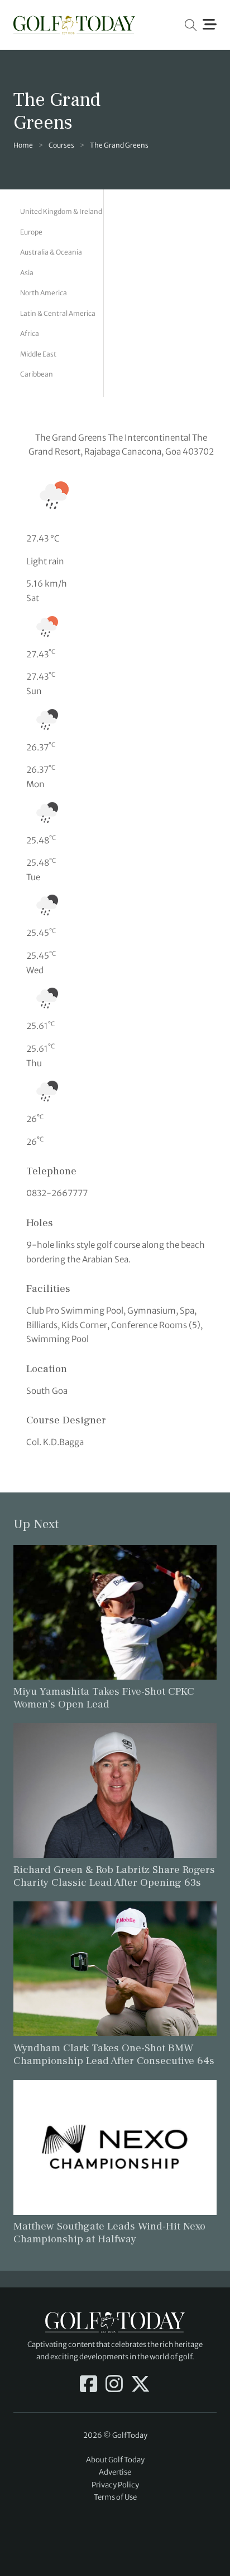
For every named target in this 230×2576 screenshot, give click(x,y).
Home (23, 145)
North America (44, 293)
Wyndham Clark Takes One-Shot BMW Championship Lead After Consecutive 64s (114, 2054)
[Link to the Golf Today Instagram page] (114, 2385)
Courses (61, 145)
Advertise (115, 2472)
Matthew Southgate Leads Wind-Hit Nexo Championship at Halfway (109, 2233)
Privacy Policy (115, 2485)
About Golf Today (115, 2460)
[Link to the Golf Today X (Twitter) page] (140, 2385)
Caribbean (37, 374)
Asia (27, 273)
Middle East (38, 354)
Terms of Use (115, 2497)
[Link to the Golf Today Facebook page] (88, 2385)
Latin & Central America (58, 313)
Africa (30, 333)
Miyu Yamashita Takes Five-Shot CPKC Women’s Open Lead (104, 1698)
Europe (31, 232)
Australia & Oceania (51, 252)
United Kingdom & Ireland (61, 211)
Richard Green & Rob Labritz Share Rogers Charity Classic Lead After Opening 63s (114, 1876)
